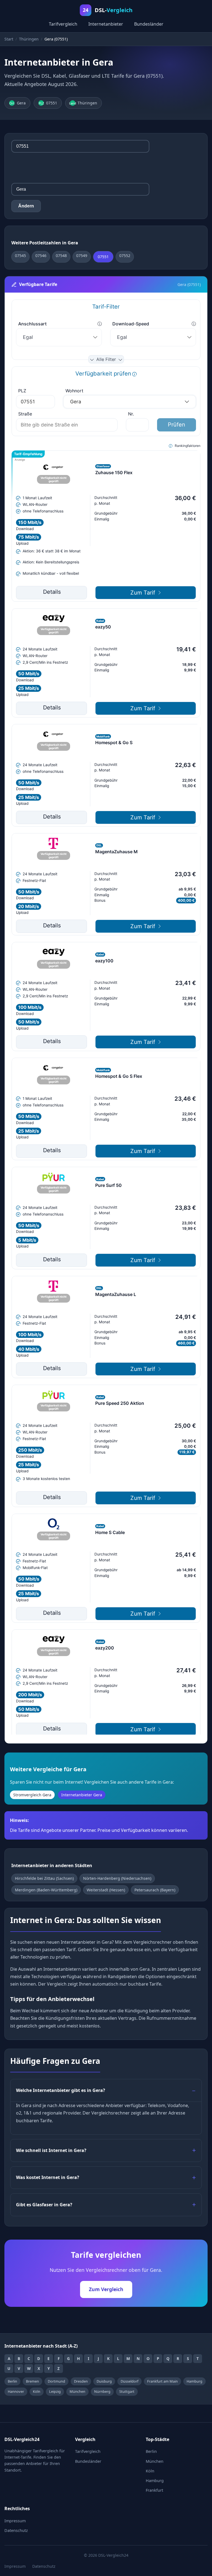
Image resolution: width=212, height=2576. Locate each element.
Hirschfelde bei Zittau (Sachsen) (44, 1878)
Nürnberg (102, 2391)
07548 (61, 256)
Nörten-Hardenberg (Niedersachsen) (117, 1878)
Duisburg (104, 2381)
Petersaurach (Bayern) (155, 1890)
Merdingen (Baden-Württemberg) (46, 1890)
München (77, 2391)
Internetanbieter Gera (82, 1795)
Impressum (15, 2521)
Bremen (32, 2381)
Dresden (81, 2381)
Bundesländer (149, 24)
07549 (82, 256)
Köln (37, 2391)
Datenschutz (16, 2530)
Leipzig (55, 2391)
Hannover (16, 2391)
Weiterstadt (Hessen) (106, 1890)
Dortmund (56, 2381)
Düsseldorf (129, 2381)
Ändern (26, 206)
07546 (41, 256)
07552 (125, 256)
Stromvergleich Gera (32, 1795)
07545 (20, 256)
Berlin (12, 2381)
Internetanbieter (106, 24)
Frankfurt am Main (162, 2381)
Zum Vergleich (106, 2289)
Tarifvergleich (63, 24)
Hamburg (194, 2381)
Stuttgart (127, 2391)
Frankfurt (154, 2490)
